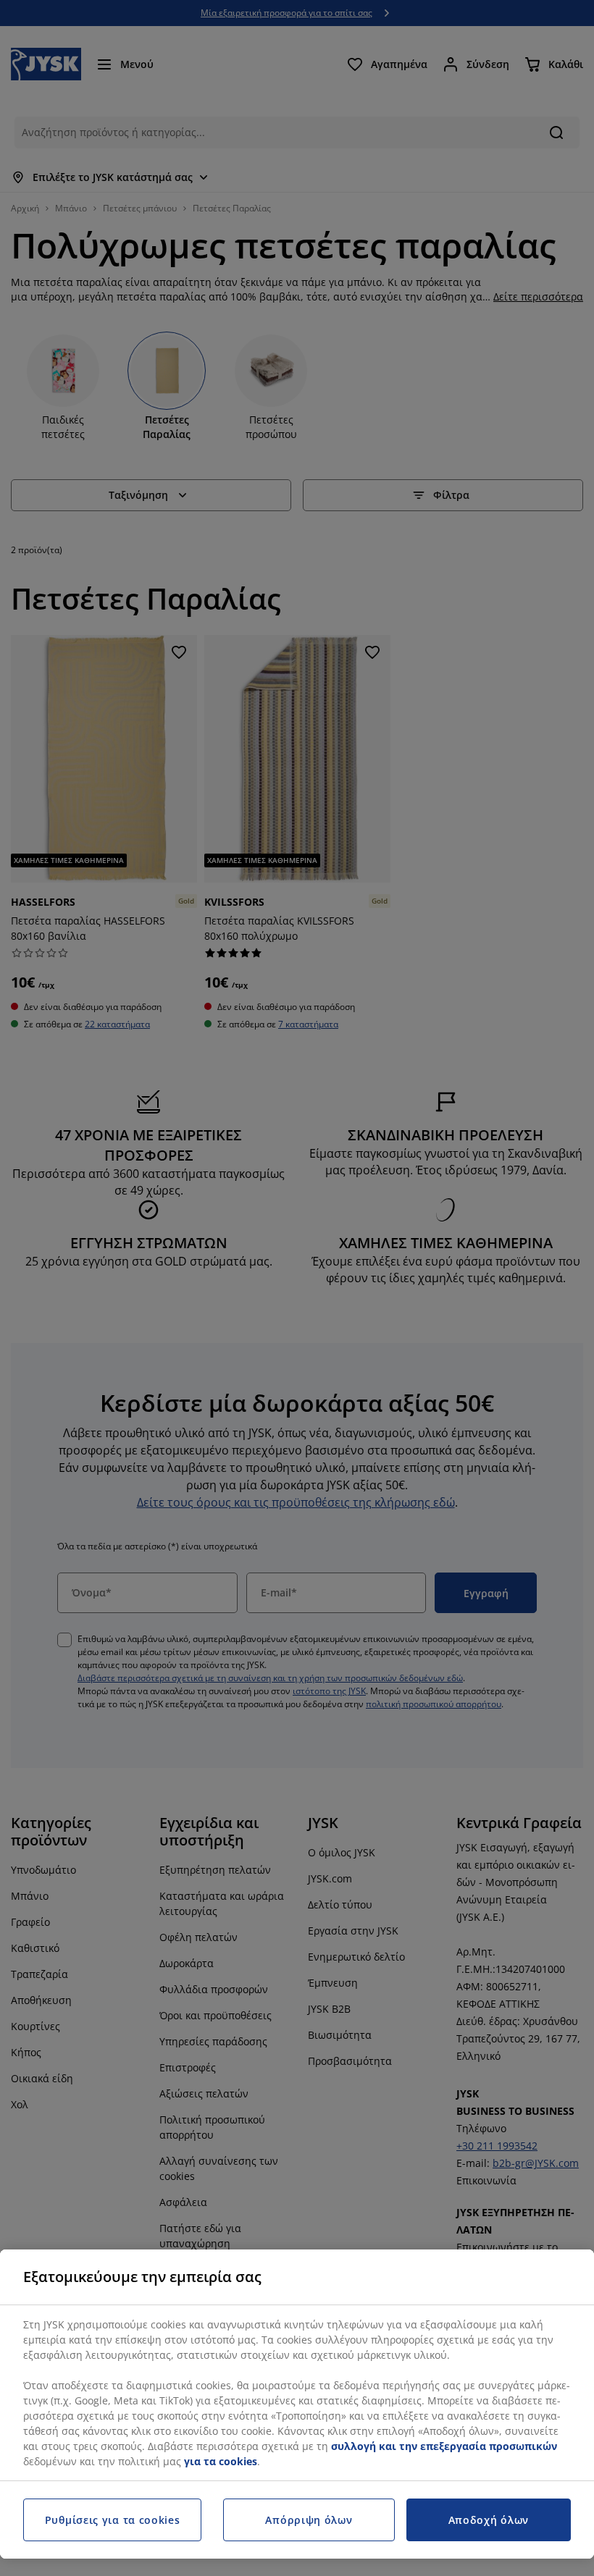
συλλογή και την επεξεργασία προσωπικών (444, 2446)
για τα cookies (221, 2461)
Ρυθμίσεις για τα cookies (113, 2520)
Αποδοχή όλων (489, 2520)
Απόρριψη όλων (309, 2520)
